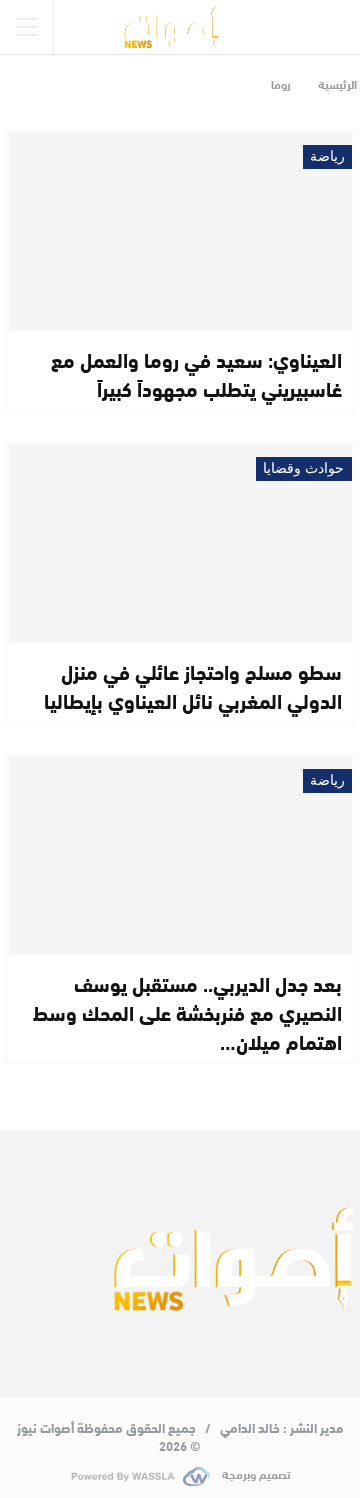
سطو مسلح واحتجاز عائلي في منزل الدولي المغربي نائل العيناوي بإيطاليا (193, 685)
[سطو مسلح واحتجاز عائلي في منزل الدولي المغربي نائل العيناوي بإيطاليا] (180, 543)
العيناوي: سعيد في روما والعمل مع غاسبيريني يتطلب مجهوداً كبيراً (196, 373)
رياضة (327, 156)
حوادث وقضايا (303, 468)
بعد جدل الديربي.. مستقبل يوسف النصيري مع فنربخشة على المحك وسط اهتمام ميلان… (187, 1011)
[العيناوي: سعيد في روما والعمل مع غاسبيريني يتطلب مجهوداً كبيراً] (180, 231)
